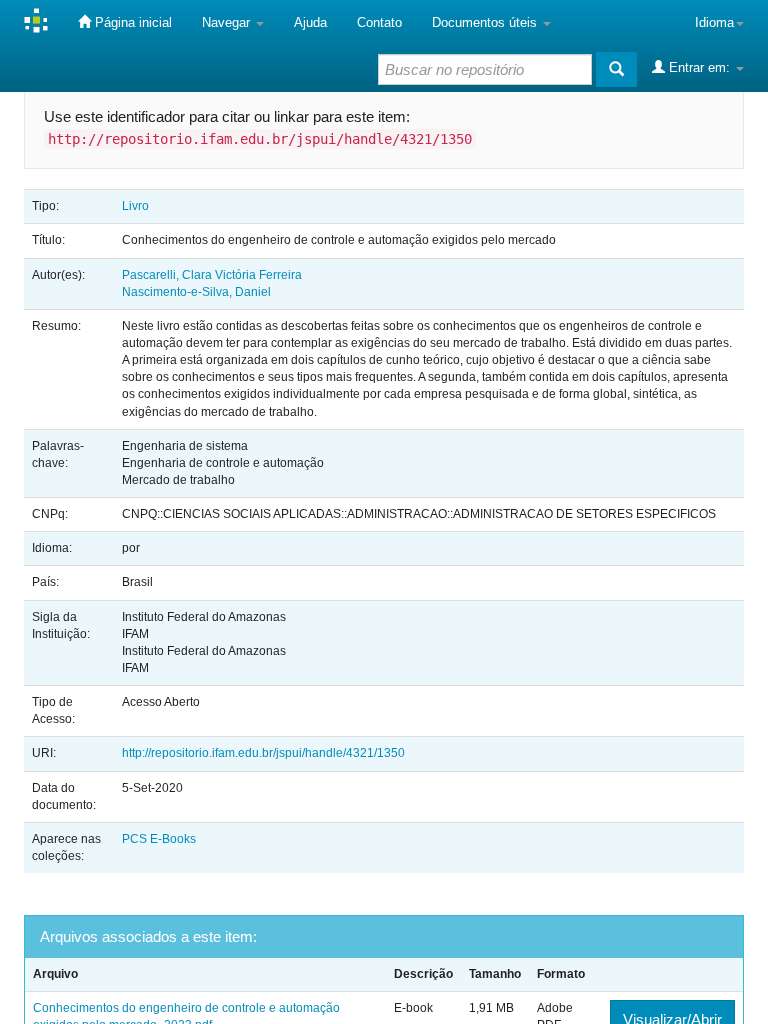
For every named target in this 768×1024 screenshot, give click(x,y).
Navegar (228, 22)
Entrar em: (699, 67)
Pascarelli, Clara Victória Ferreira (212, 275)
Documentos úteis (486, 22)
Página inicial (131, 22)
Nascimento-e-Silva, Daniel (196, 292)
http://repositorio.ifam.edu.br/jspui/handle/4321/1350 (263, 753)
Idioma (714, 22)
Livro (135, 206)
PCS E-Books (159, 839)
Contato (379, 22)
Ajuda (310, 22)
